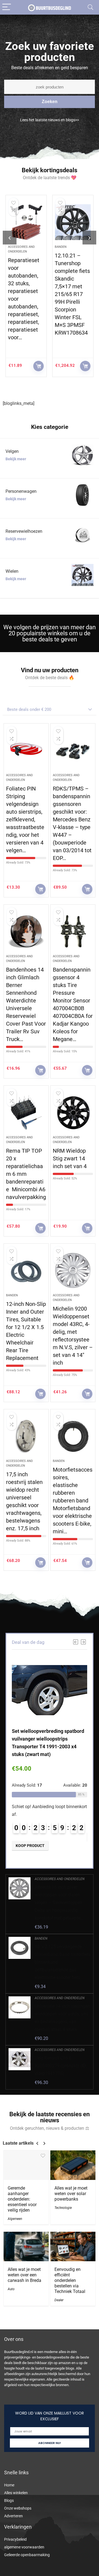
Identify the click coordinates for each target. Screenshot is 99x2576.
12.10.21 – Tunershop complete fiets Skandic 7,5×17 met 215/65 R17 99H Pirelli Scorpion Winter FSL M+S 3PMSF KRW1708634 (72, 294)
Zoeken (50, 102)
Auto (11, 2289)
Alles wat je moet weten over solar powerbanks (71, 2194)
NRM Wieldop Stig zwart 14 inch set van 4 (70, 1158)
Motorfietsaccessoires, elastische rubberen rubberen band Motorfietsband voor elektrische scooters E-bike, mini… (73, 1501)
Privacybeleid (15, 2539)
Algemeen (15, 2219)
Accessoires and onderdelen (60, 1879)
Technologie (63, 2208)
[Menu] (7, 7)
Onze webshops (18, 2508)
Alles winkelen (16, 2493)
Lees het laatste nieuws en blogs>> (50, 120)
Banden (61, 247)
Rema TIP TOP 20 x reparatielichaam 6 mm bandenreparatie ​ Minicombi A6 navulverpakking (26, 1174)
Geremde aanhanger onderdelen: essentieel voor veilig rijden (22, 2199)
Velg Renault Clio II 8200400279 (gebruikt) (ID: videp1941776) (61, 2066)
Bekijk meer (16, 459)
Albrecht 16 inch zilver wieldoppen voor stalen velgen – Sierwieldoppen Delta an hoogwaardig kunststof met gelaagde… (59, 1903)
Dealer (59, 2300)
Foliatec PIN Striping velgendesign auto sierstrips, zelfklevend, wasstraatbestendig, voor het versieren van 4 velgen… (25, 819)
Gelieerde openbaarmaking (27, 2555)
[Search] (90, 7)
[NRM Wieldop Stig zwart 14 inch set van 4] (73, 1113)
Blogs (9, 2500)
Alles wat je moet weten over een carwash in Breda (24, 2275)
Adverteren (13, 2516)
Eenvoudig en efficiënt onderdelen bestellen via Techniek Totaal (70, 2280)
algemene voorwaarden (24, 2547)
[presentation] (10, 238)
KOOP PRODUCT (38, 366)
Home (9, 2485)
